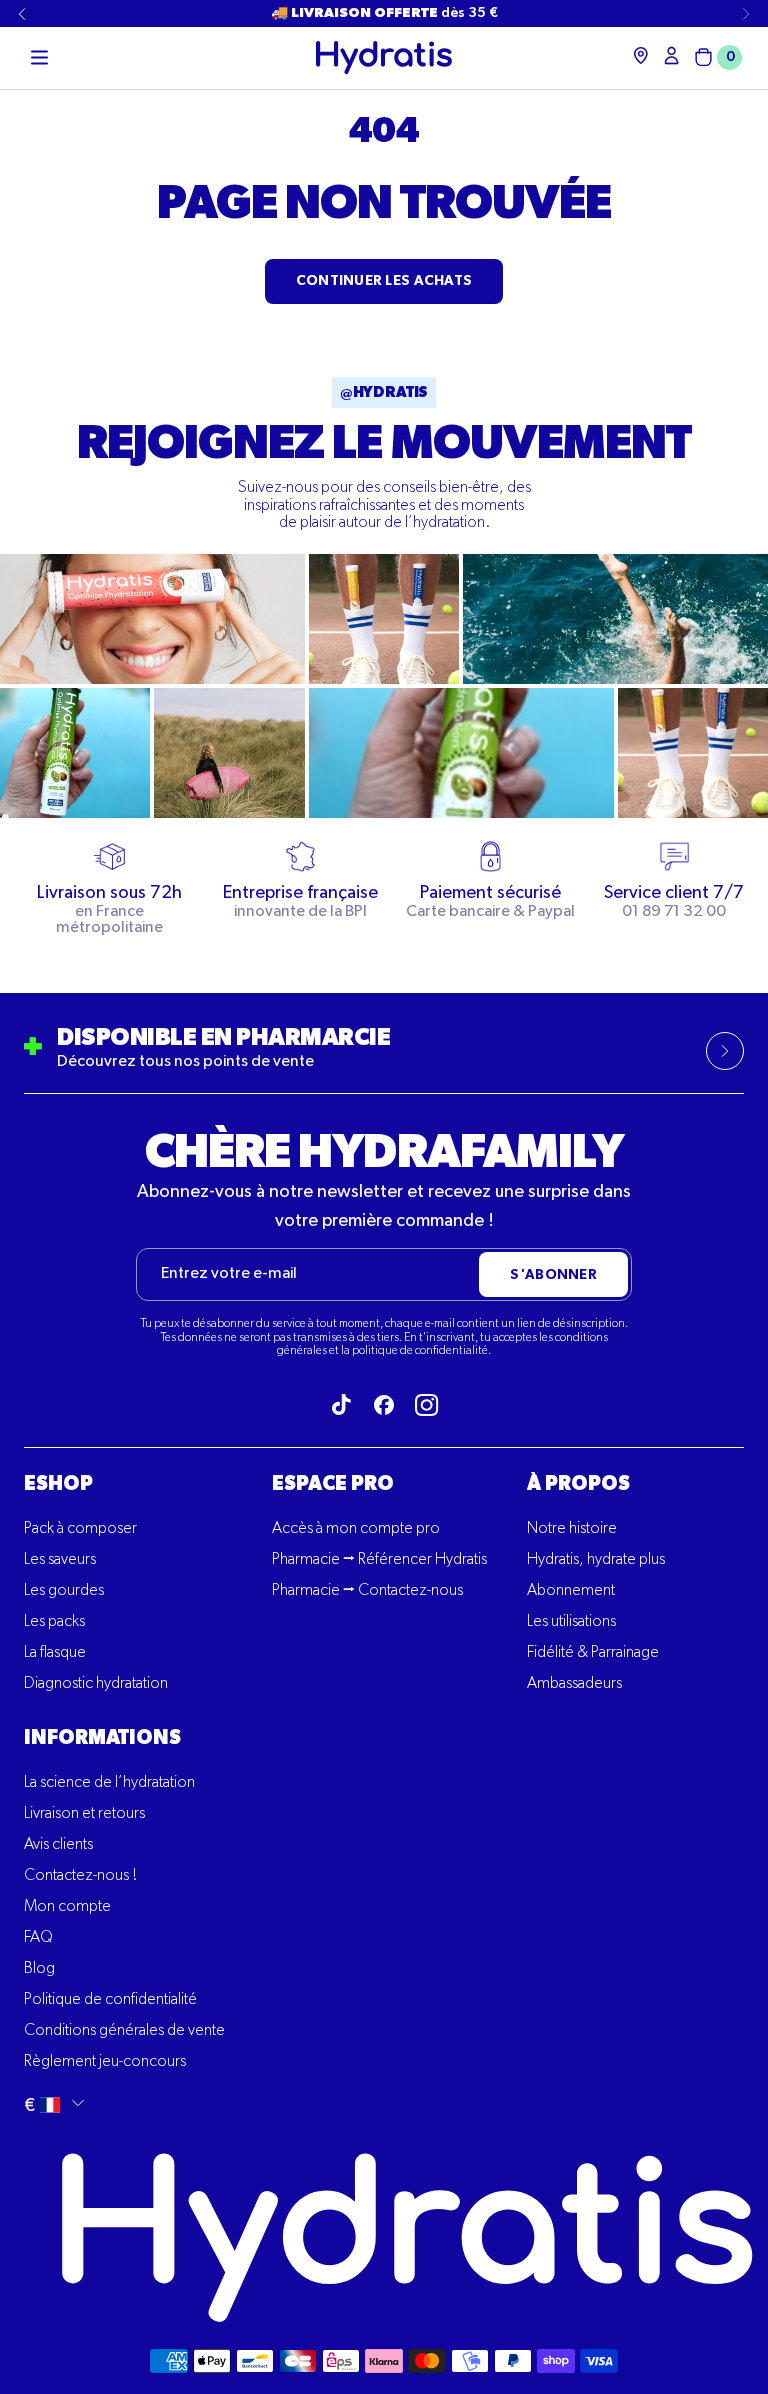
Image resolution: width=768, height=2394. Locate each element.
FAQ (38, 1938)
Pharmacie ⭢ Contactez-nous (367, 1591)
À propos (578, 1484)
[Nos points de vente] (641, 55)
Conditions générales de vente (124, 2031)
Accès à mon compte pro (356, 1529)
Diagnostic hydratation (96, 1684)
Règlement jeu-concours (105, 2062)
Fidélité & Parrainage (593, 1653)
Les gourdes (64, 1591)
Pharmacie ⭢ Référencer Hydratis (379, 1560)
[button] (39, 58)
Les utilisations (571, 1622)
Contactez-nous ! (80, 1876)
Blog (39, 1969)
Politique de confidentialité (110, 2000)
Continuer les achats (384, 281)
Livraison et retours (84, 1814)
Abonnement (571, 1591)
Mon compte (67, 1907)
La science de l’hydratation (109, 1783)
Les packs (54, 1622)
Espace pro (333, 1484)
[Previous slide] (22, 14)
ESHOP (58, 1484)
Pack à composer (80, 1529)
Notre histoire (572, 1529)
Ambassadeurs (574, 1684)
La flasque (55, 1653)
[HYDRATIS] (384, 57)
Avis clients (58, 1845)
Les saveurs (60, 1560)
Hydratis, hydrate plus (596, 1560)
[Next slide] (746, 14)
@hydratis (384, 392)
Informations (102, 1738)
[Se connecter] (671, 55)
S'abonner (553, 1275)
